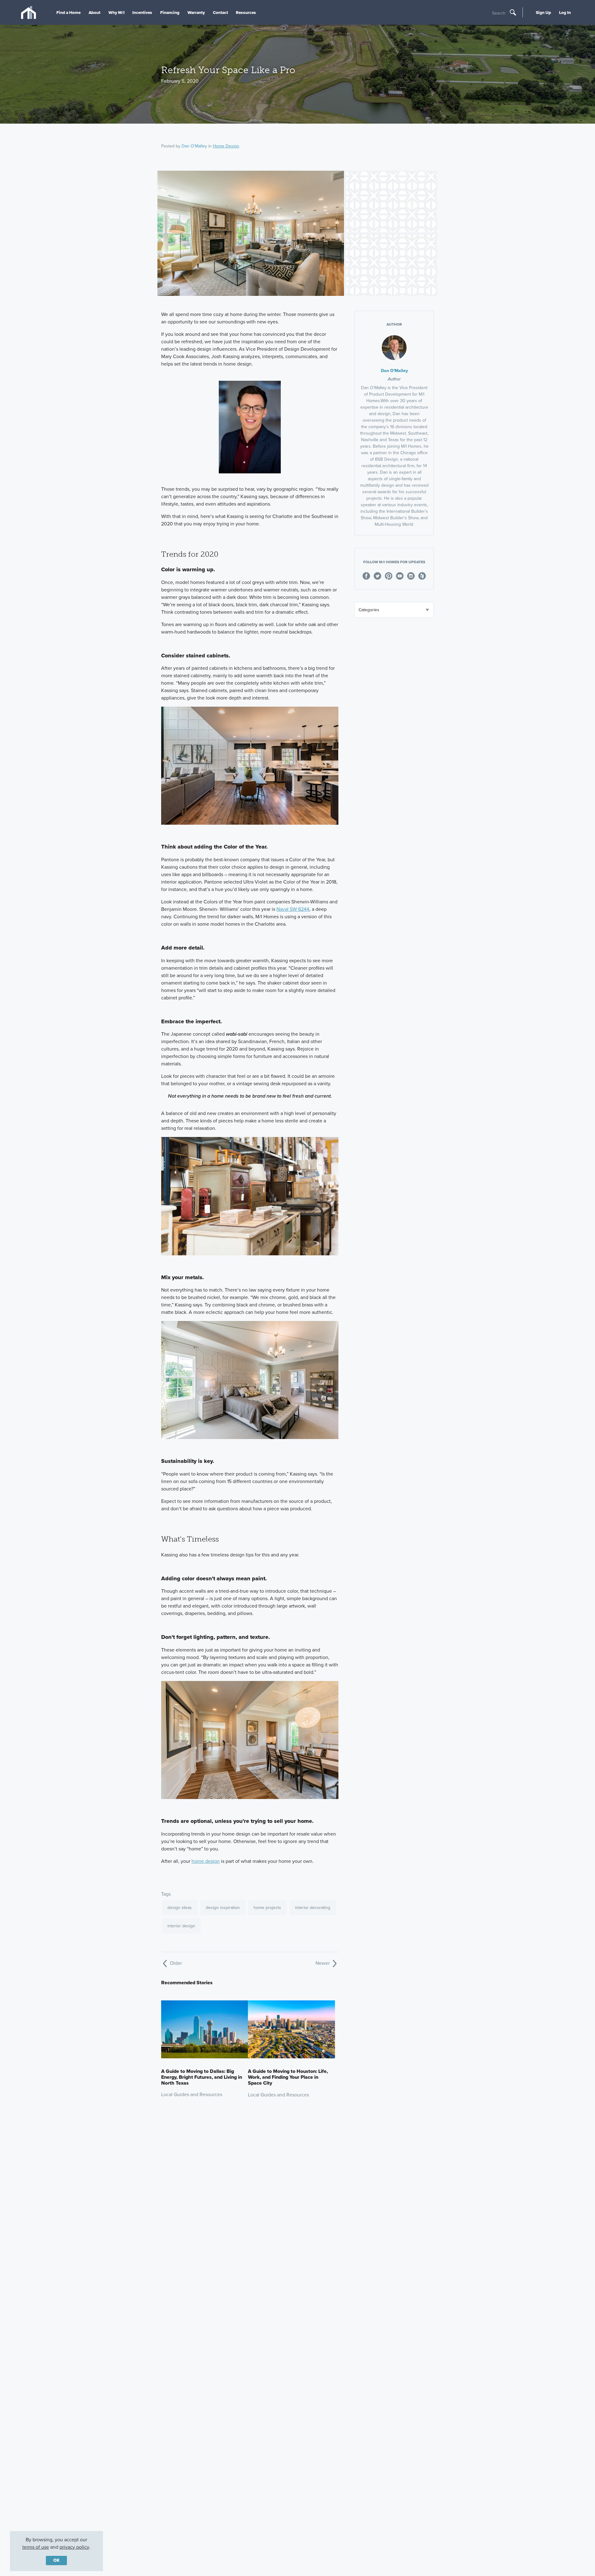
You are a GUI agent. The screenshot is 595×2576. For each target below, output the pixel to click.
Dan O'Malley (194, 146)
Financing (170, 12)
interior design (181, 1926)
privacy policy (74, 2547)
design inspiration (223, 1908)
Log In (565, 12)
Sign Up (543, 12)
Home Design (226, 146)
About (95, 12)
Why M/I (117, 12)
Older (175, 1963)
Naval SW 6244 (293, 909)
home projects (267, 1908)
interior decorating (313, 1908)
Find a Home (68, 12)
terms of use (36, 2547)
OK (56, 2560)
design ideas (180, 1908)
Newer (323, 1963)
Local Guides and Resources (192, 2094)
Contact (220, 12)
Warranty (196, 12)
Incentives (142, 12)
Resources (246, 12)
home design (206, 1861)
